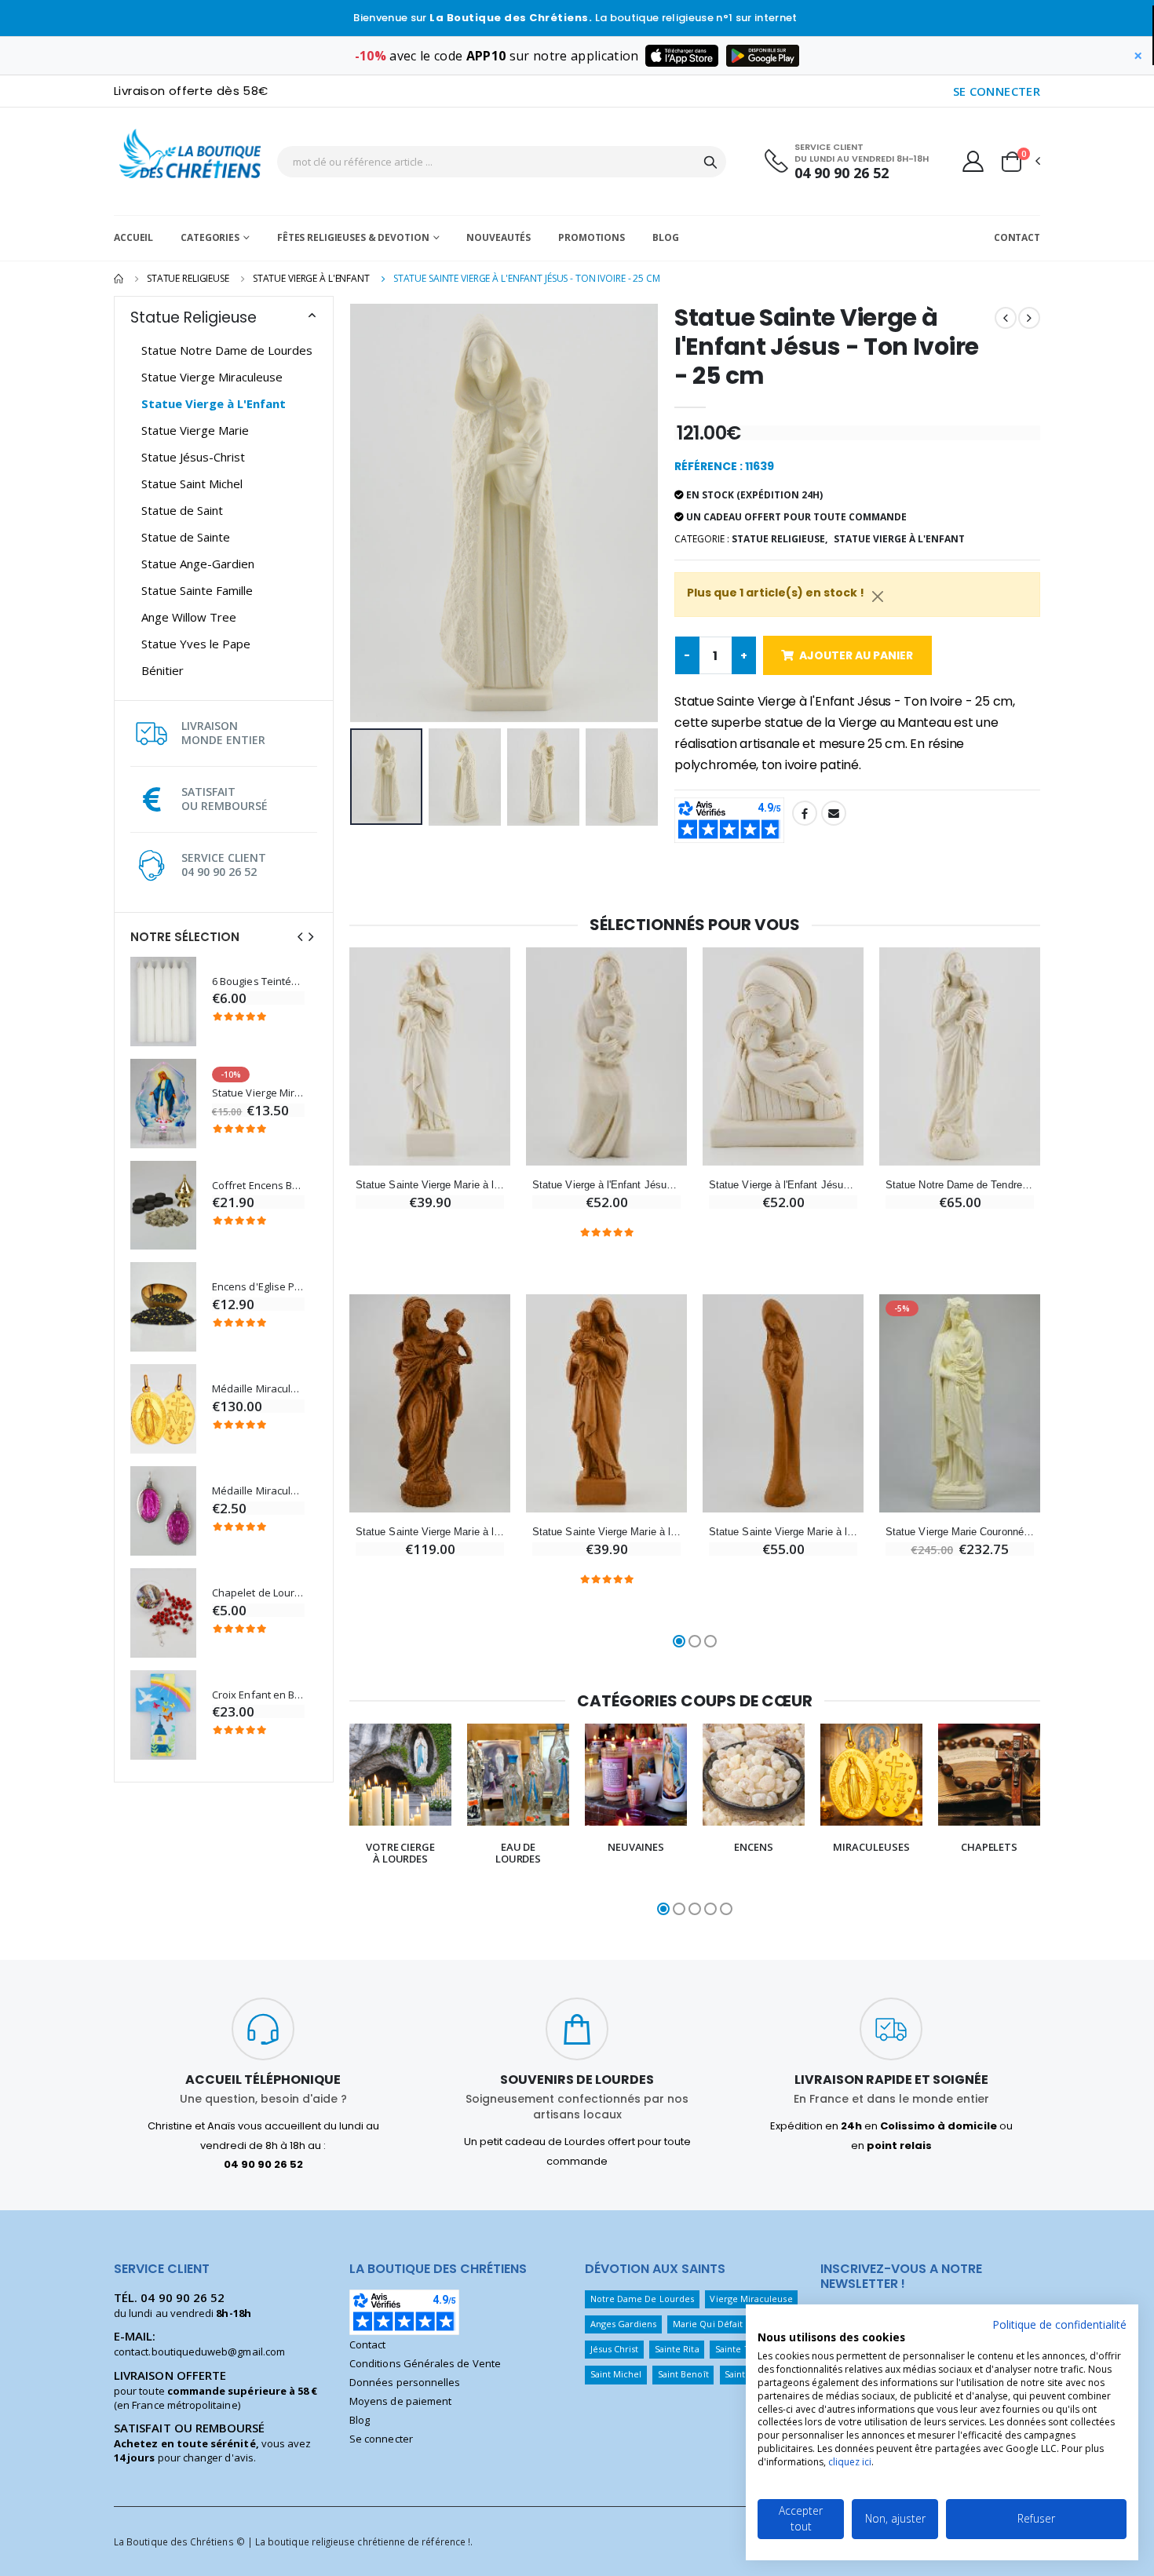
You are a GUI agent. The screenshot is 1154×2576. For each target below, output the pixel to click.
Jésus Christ (615, 2349)
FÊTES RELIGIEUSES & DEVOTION (353, 237)
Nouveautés (498, 237)
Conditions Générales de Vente (425, 2363)
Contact (1017, 237)
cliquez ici (850, 2462)
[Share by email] (834, 813)
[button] (1020, 162)
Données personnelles (405, 2382)
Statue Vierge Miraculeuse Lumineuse (258, 1093)
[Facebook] (805, 813)
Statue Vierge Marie (195, 430)
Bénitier (163, 670)
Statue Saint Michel (192, 483)
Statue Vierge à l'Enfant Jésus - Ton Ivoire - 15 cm (783, 1185)
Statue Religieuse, (780, 539)
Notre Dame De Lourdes (642, 2299)
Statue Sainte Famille (197, 590)
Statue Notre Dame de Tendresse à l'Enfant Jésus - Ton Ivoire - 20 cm (960, 1185)
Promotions (592, 237)
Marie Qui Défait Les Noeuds (734, 2324)
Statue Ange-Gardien (198, 564)
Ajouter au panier (856, 655)
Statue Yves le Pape (196, 644)
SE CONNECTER (997, 91)
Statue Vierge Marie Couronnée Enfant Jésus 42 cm (960, 1532)
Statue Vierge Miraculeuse (212, 377)
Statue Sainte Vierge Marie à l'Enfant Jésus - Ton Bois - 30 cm (430, 1532)
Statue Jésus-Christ (193, 457)
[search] (710, 162)
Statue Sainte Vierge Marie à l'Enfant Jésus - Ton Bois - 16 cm (606, 1532)
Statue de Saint (182, 510)
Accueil (133, 237)
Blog (666, 237)
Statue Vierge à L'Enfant (311, 278)
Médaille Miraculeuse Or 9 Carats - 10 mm (258, 1389)
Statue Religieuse (188, 278)
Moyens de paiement (400, 2401)
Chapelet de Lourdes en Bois (258, 1593)
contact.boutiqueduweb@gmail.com (199, 2352)
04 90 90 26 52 (842, 173)
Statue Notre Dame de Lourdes (227, 350)
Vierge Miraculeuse (751, 2299)
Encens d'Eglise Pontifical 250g (258, 1287)
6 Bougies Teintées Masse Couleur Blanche (258, 982)
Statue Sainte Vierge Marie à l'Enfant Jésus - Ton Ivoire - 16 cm (430, 1185)
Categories (210, 237)
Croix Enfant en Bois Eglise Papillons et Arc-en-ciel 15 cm (258, 1695)
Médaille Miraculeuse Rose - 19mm (258, 1491)
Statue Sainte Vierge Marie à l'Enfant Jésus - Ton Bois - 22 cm (783, 1532)
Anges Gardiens (624, 2324)
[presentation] (300, 937)
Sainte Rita (677, 2349)
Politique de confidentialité (1059, 2324)
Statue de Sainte (186, 537)
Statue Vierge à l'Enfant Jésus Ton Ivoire (606, 1185)
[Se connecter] (973, 161)
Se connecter (381, 2439)
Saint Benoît (683, 2374)
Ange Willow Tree (189, 617)
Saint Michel (616, 2374)
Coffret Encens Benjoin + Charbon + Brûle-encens (258, 1186)
